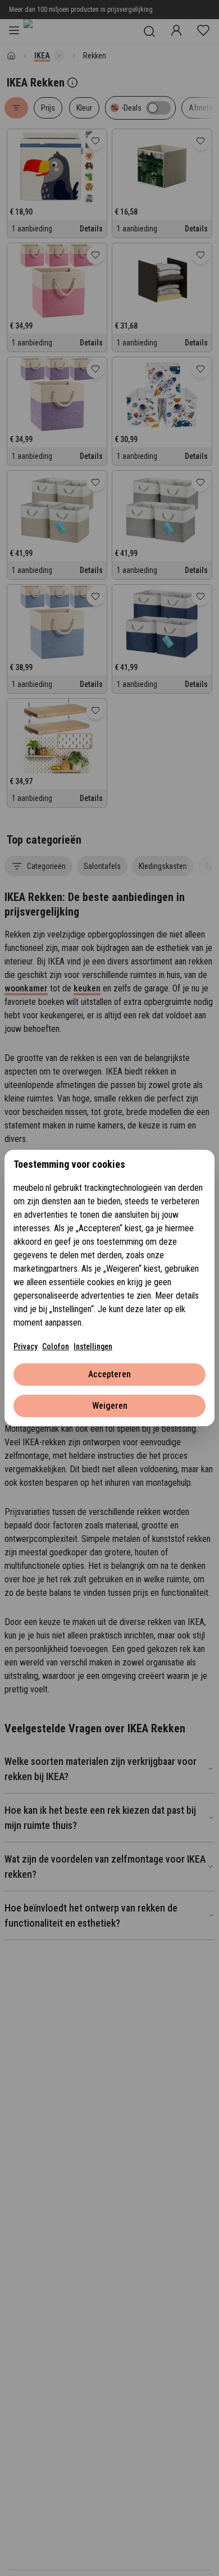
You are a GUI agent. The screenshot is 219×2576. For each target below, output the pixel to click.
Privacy (26, 1346)
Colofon (56, 1346)
